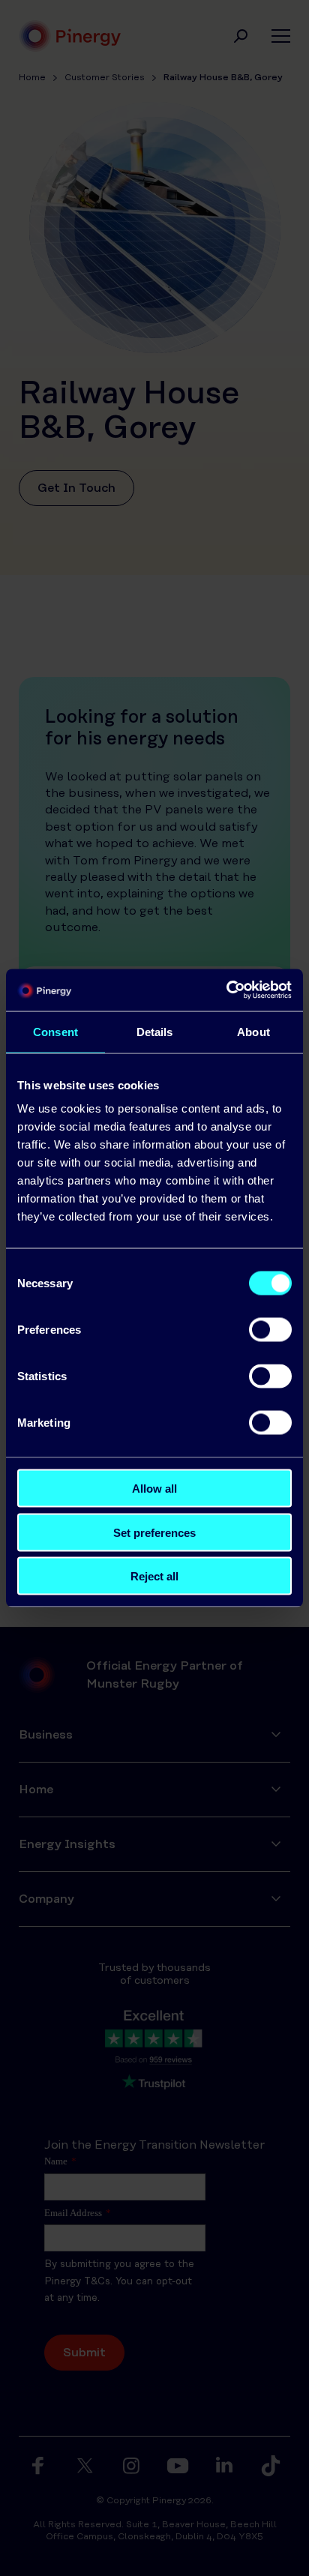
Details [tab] (155, 1031)
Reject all (154, 1576)
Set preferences (154, 1532)
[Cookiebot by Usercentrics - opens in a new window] (226, 990)
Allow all (154, 1489)
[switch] (270, 1330)
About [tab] (253, 1031)
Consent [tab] (55, 1031)
